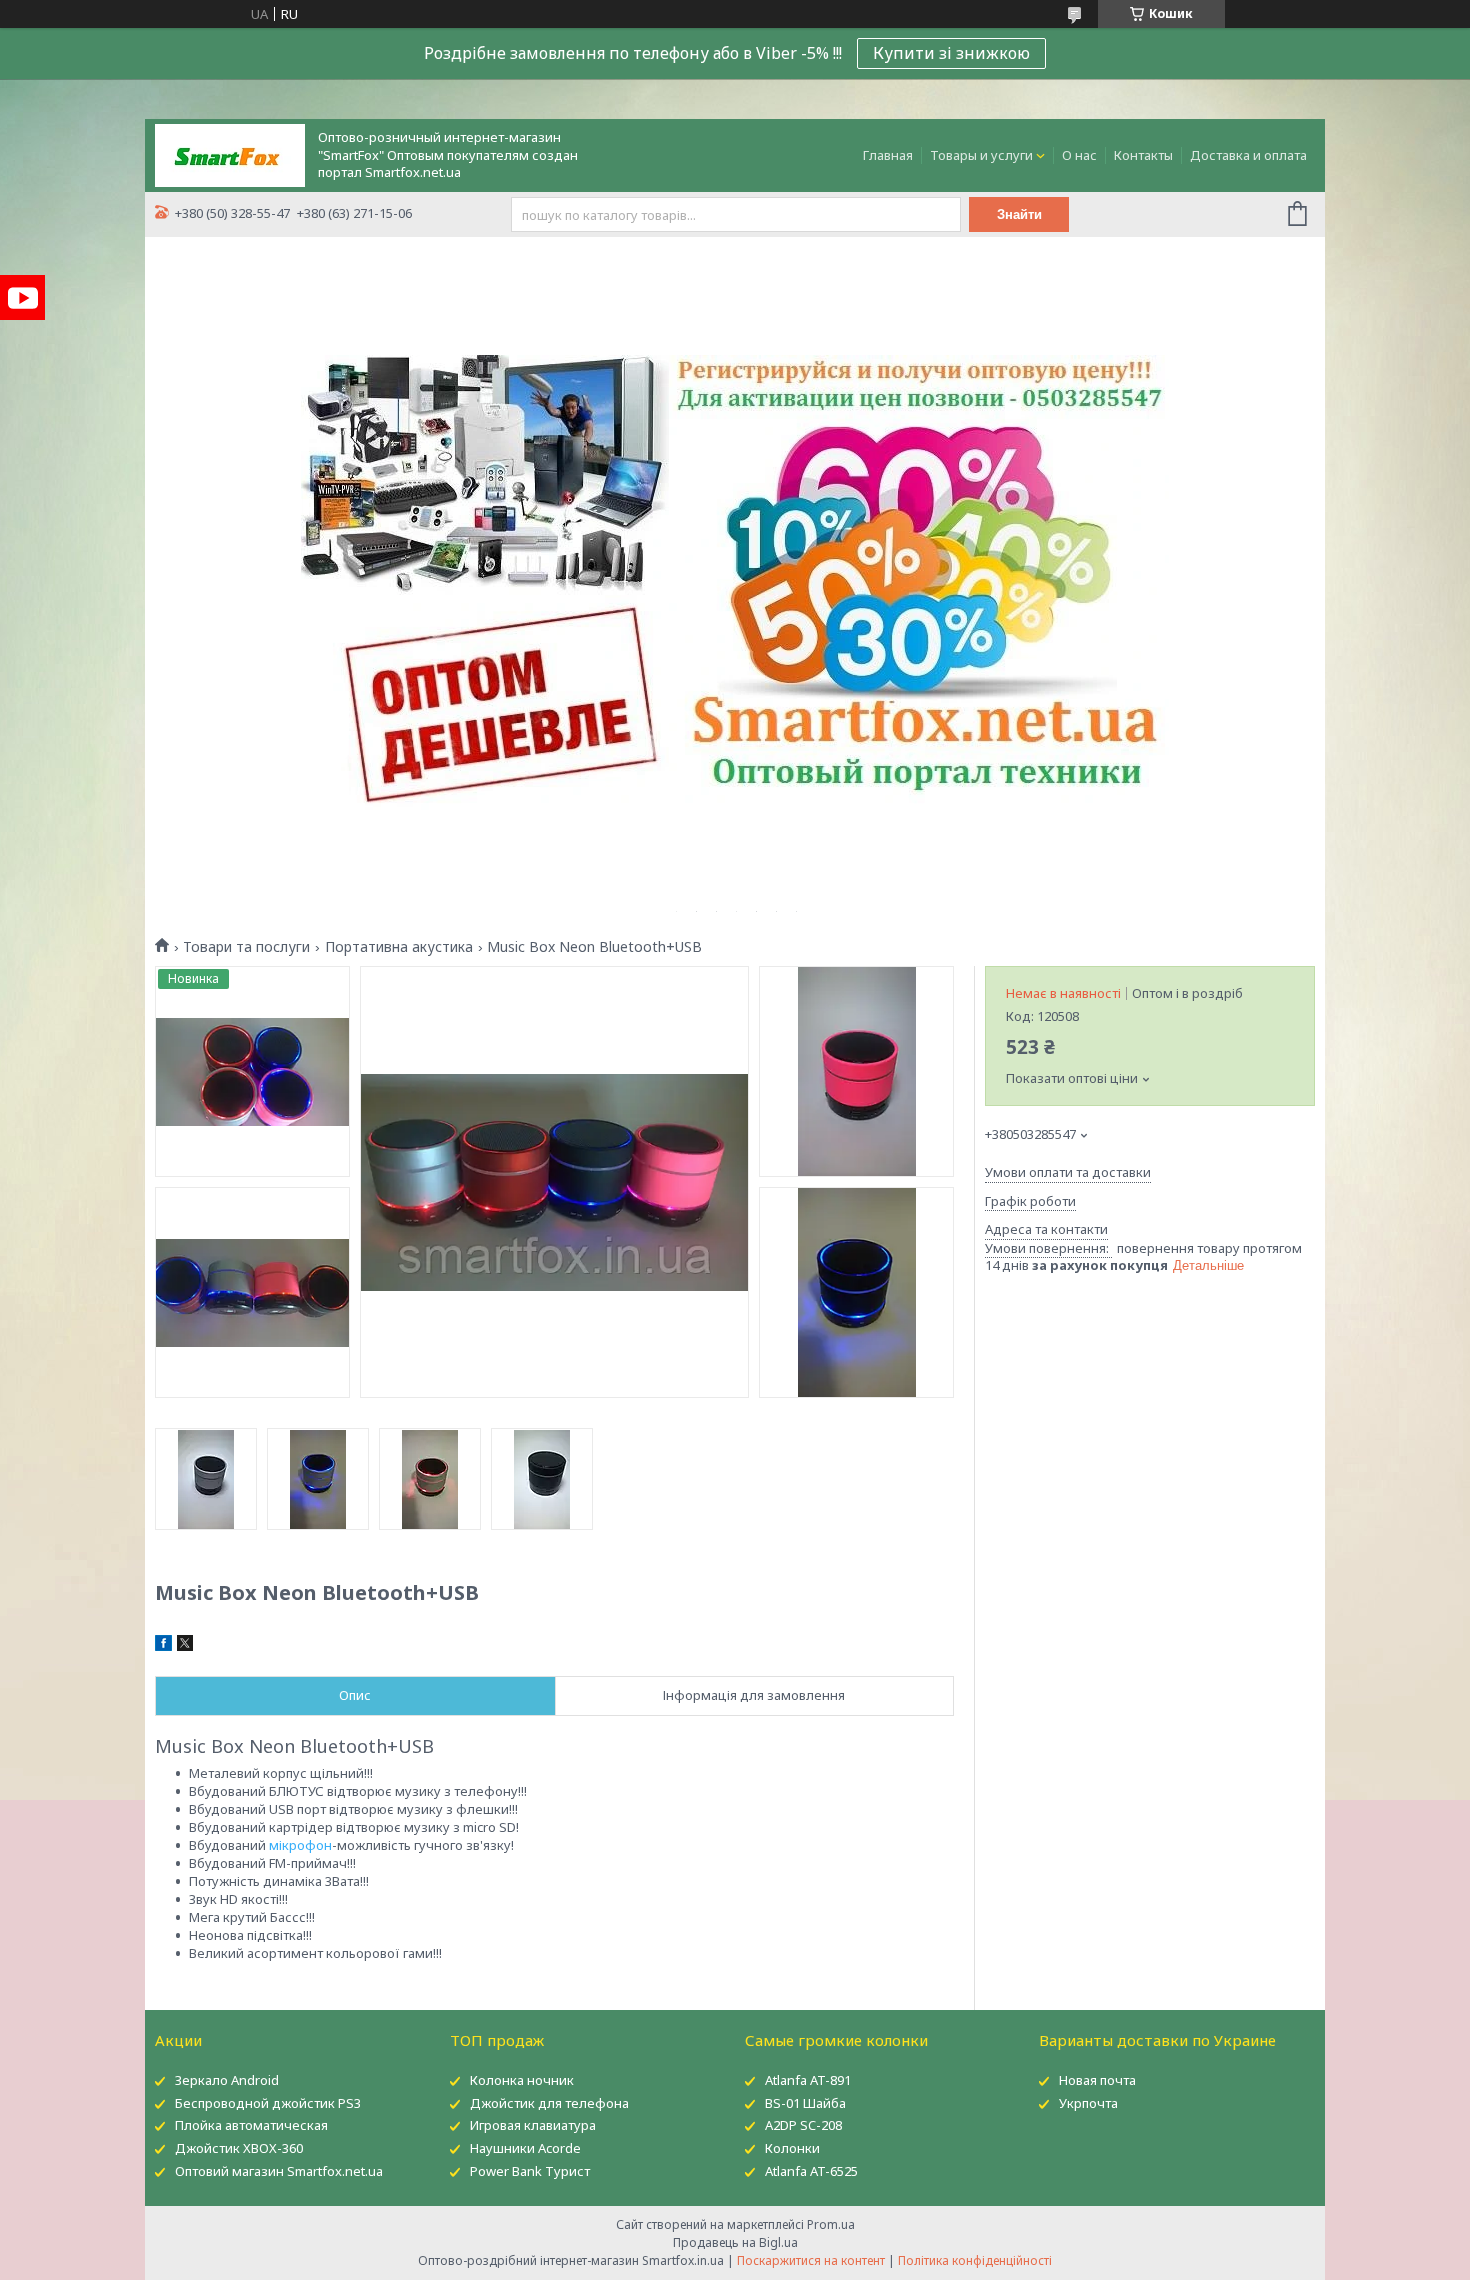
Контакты (1143, 155)
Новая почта (1097, 2080)
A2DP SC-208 (803, 2125)
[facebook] (163, 1646)
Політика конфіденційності (975, 2260)
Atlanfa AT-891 (808, 2080)
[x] (185, 1646)
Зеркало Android (227, 2080)
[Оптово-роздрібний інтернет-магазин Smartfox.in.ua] (230, 154)
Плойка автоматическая (251, 2125)
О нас (1079, 155)
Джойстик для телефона (549, 2103)
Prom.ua (831, 2224)
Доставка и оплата (1248, 155)
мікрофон (300, 1845)
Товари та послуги (246, 947)
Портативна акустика (399, 947)
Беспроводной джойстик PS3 (268, 2103)
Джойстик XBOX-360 (239, 2148)
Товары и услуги (981, 155)
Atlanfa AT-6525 (811, 2171)
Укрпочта (1088, 2103)
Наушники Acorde (525, 2148)
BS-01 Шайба (805, 2103)
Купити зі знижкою (951, 53)
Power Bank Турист (530, 2171)
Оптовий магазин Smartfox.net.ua (279, 2171)
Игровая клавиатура (533, 2125)
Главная (888, 155)
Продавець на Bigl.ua (735, 2242)
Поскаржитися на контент (811, 2260)
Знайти (1019, 214)
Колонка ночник (522, 2080)
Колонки (792, 2148)
